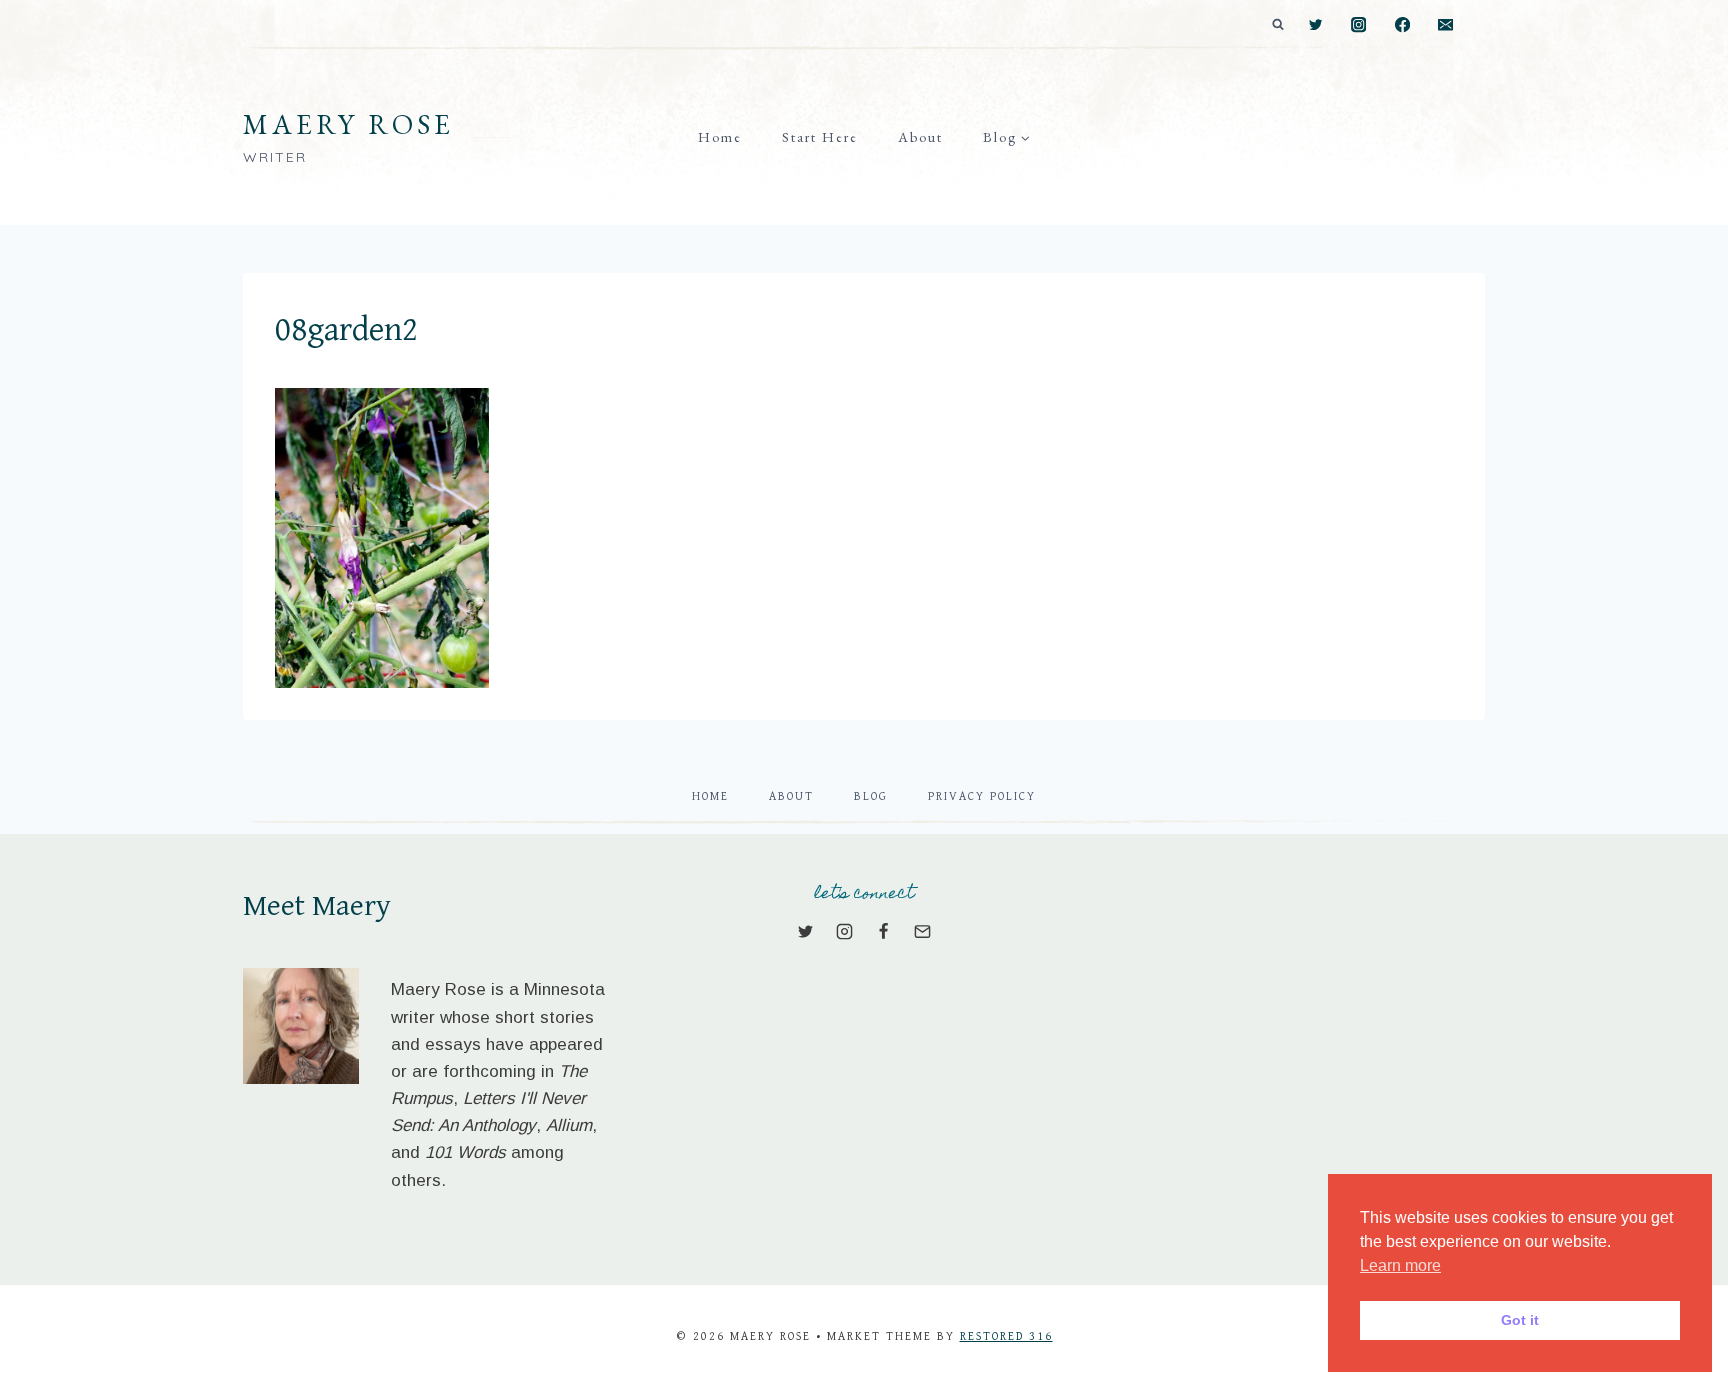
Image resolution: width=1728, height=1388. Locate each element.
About (920, 137)
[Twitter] (1315, 25)
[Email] (1445, 25)
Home (720, 137)
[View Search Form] (1278, 25)
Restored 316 (1006, 1336)
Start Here (820, 137)
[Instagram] (1359, 25)
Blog (871, 796)
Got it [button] (1520, 1320)
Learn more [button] (1400, 1265)
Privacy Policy (982, 796)
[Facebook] (1402, 25)
